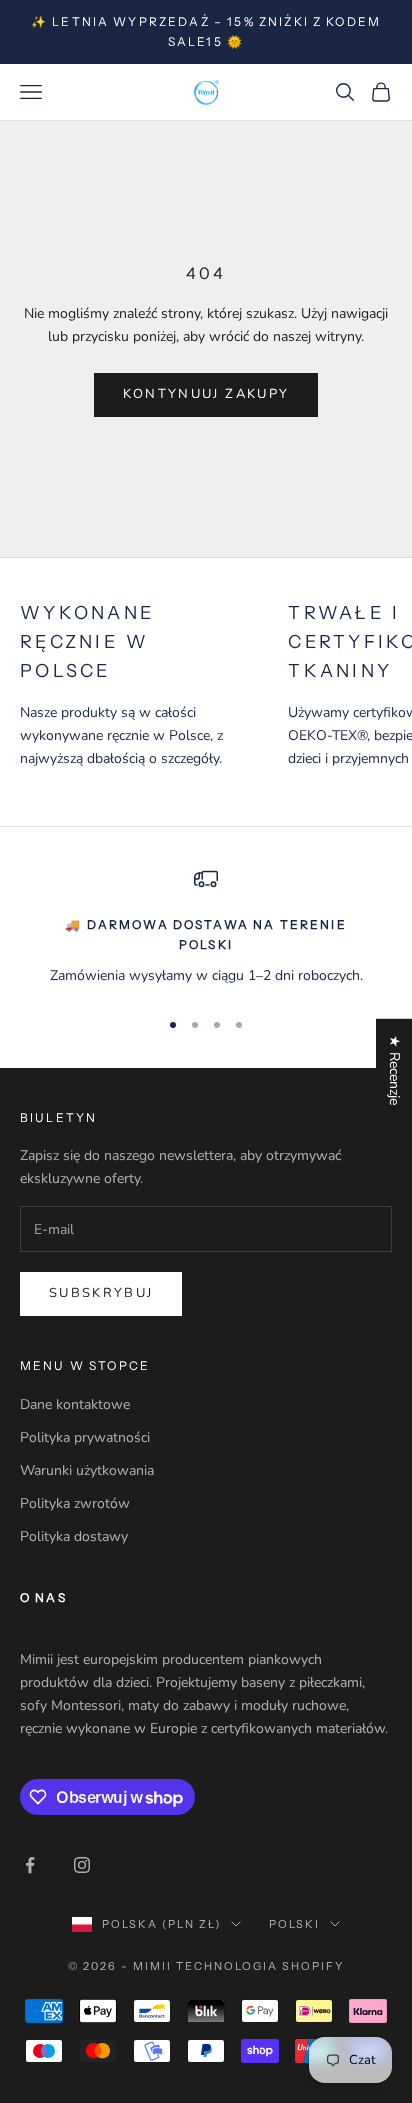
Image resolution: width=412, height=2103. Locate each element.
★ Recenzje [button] (394, 1069)
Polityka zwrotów (75, 1503)
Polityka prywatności (85, 1437)
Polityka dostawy (74, 1536)
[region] (206, 928)
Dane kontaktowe (75, 1404)
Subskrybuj (101, 1293)
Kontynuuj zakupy (206, 394)
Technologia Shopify (260, 1966)
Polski (294, 1924)
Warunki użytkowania (87, 1470)
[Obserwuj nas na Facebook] (30, 1865)
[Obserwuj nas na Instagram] (82, 1865)
